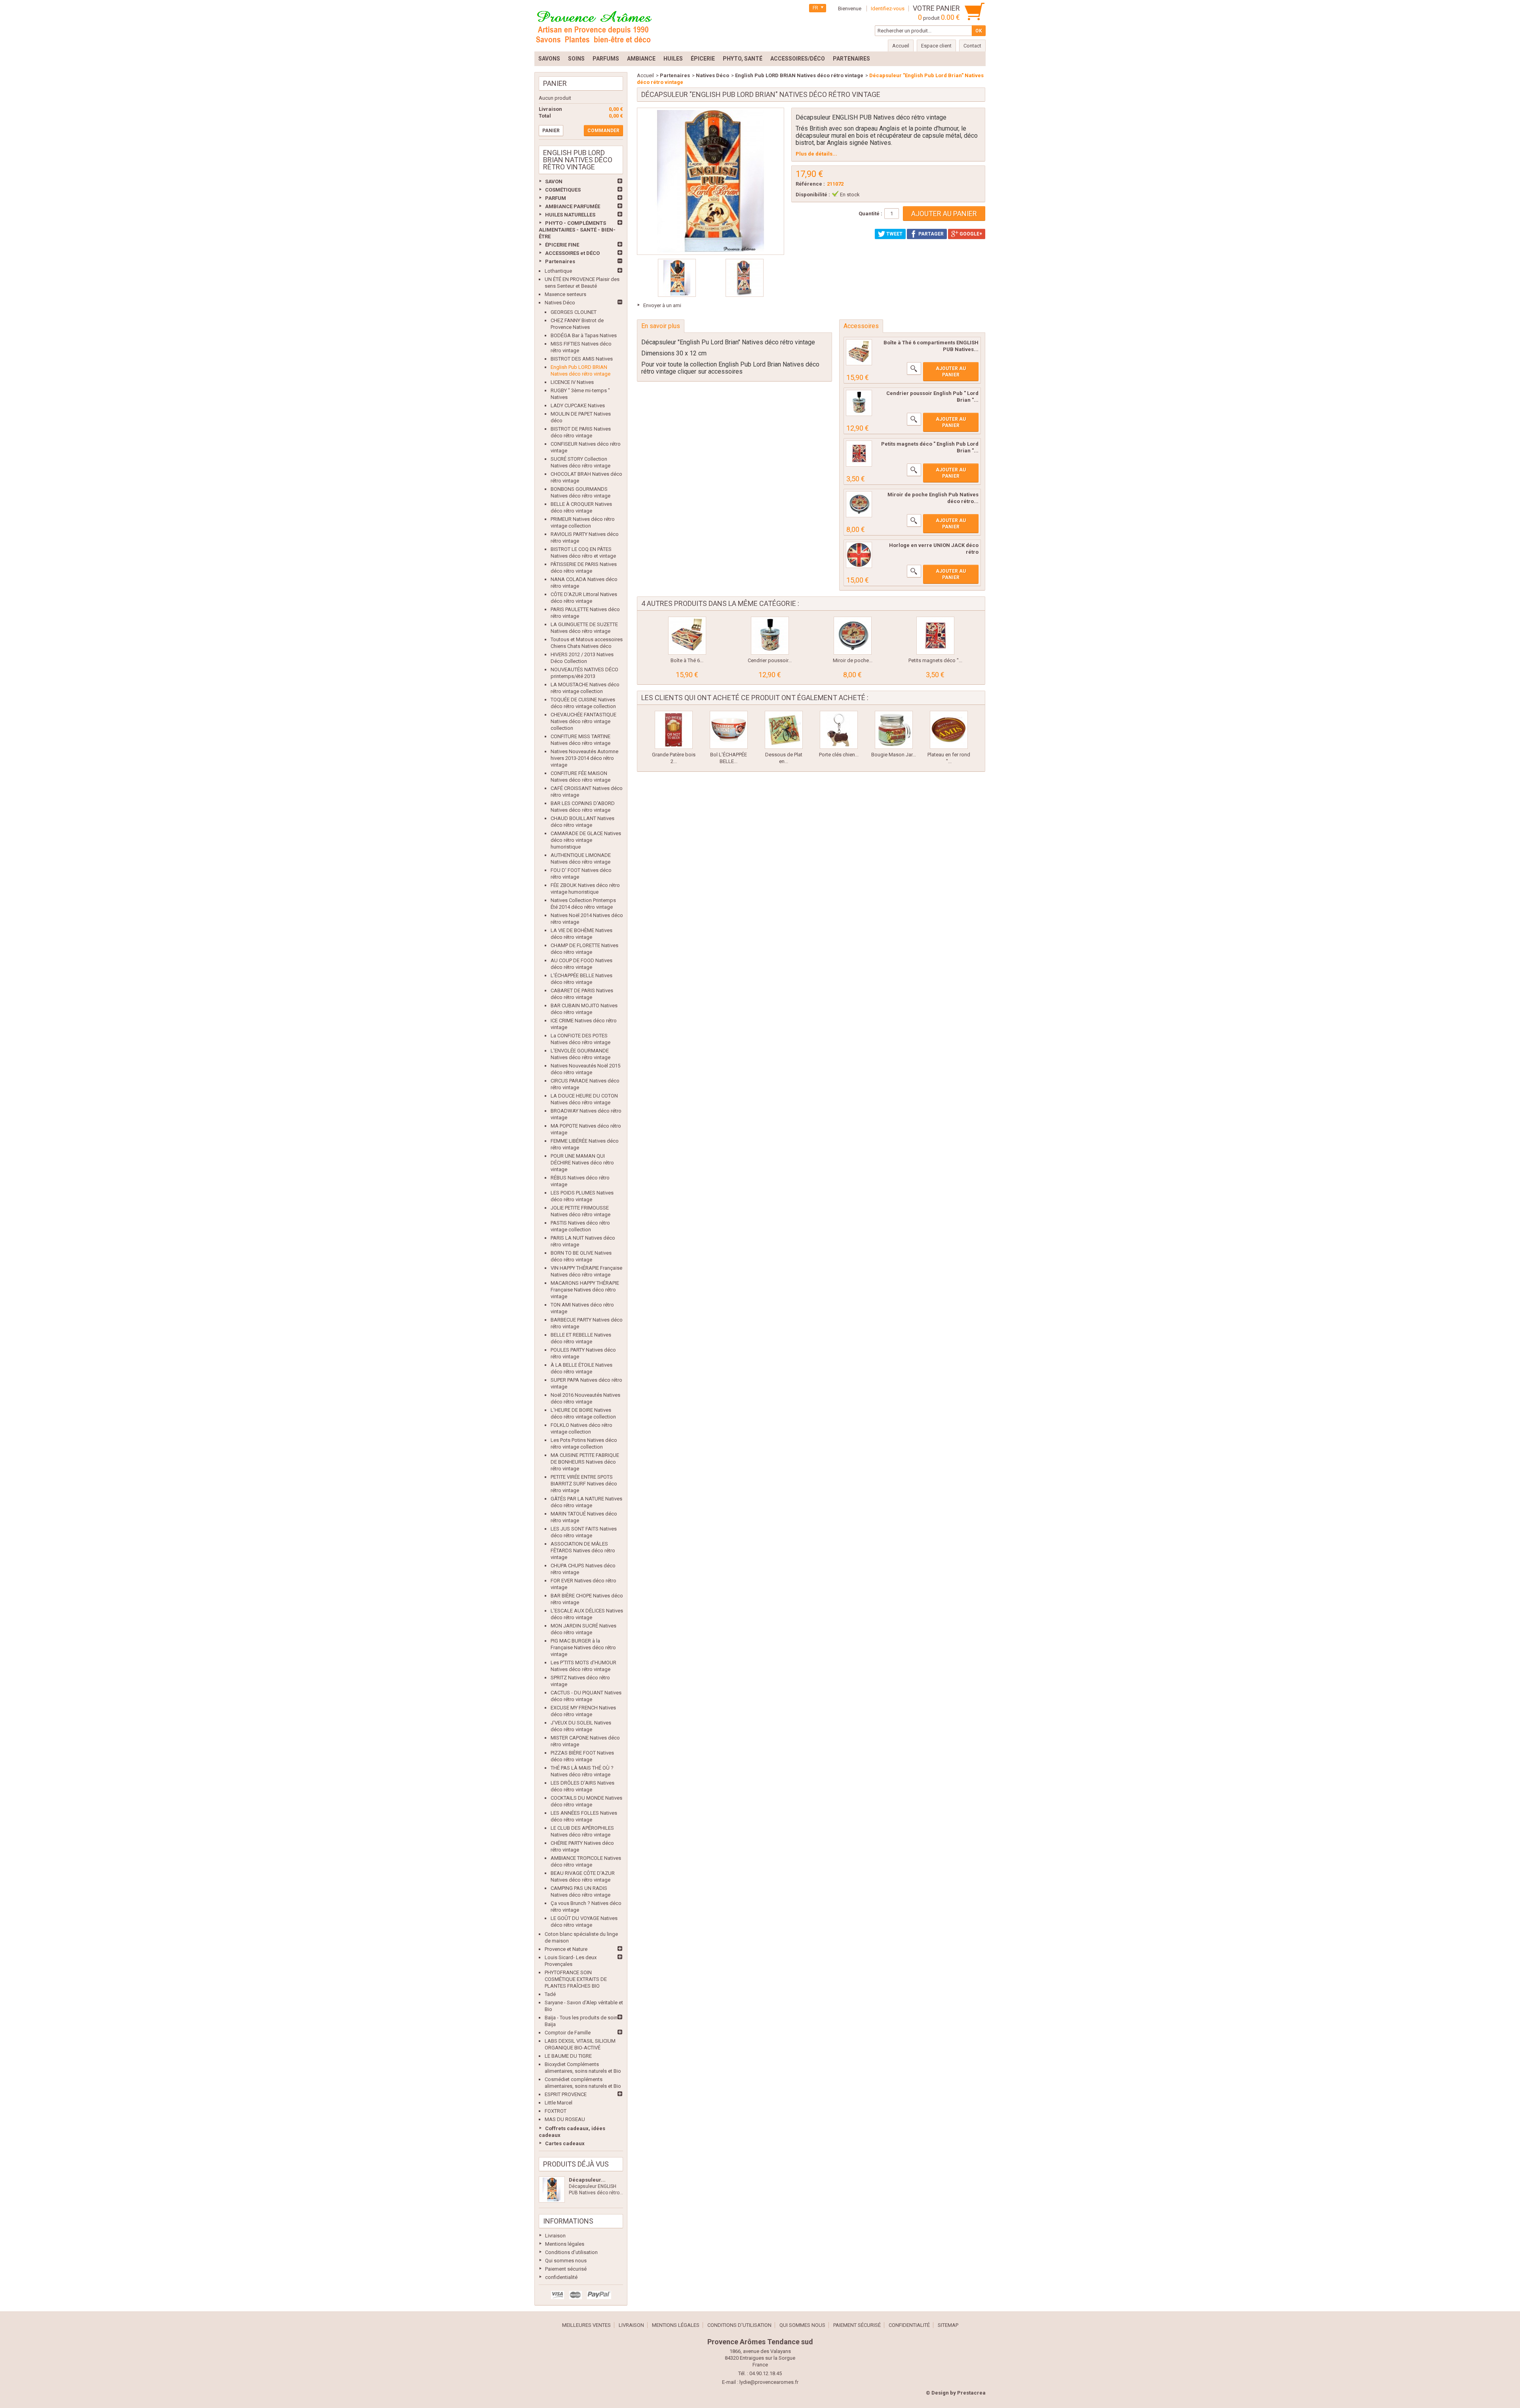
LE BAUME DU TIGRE (568, 2056)
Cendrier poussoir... (770, 660)
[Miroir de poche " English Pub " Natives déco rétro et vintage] (859, 504)
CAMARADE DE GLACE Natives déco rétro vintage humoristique (586, 840)
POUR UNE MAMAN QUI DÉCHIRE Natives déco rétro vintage (582, 1163)
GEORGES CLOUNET (574, 312)
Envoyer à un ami (662, 305)
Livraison (555, 2236)
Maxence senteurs (565, 294)
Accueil (645, 75)
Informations (568, 2221)
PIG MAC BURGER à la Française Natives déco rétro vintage (583, 1647)
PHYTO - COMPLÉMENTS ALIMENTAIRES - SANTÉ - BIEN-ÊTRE (577, 230)
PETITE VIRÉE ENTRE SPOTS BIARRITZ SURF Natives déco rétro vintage (584, 1484)
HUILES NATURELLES (570, 215)
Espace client (936, 46)
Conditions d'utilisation (571, 2252)
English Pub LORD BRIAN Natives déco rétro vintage (799, 75)
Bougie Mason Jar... (894, 755)
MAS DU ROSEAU (565, 2119)
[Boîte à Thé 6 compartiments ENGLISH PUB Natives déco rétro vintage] (687, 636)
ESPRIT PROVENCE (566, 2094)
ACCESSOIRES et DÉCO (572, 253)
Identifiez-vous (888, 9)
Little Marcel (559, 2103)
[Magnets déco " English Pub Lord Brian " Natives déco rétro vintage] (859, 454)
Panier (555, 83)
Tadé (550, 1994)
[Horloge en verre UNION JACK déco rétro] (859, 555)
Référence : (810, 184)
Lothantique (558, 271)
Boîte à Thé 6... (687, 660)
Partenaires (560, 261)
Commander (603, 131)
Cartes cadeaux (565, 2143)
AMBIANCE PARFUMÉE (573, 206)
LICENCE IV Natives (572, 382)
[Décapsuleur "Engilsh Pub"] (677, 278)
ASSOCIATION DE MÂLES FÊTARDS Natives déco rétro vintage (583, 1551)
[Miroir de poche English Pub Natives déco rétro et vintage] (853, 636)
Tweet (894, 234)
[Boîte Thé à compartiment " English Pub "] (859, 352)
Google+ (970, 234)
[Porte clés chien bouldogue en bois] (839, 730)
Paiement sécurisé (566, 2269)
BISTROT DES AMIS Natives (582, 359)
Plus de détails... (816, 154)
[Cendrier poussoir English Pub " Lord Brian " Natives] (859, 403)
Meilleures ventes (586, 2325)
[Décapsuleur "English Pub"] (745, 278)
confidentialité (561, 2277)
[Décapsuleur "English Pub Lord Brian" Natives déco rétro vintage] (552, 2190)
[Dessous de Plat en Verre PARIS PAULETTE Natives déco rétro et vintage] (784, 730)
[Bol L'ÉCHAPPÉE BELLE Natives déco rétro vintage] (729, 730)
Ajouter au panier (951, 372)
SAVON (554, 181)
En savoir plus (661, 326)
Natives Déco (560, 303)
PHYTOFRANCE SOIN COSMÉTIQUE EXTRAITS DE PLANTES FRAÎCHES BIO (576, 1979)
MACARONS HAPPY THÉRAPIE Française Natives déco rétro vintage (585, 1290)
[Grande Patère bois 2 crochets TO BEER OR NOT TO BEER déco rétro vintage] (674, 730)
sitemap (948, 2325)
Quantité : (870, 214)
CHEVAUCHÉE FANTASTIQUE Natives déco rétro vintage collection (583, 721)
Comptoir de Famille (568, 2033)
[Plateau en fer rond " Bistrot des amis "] (949, 730)
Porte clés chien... (839, 755)
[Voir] (914, 368)
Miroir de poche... (853, 660)
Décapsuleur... (587, 2180)
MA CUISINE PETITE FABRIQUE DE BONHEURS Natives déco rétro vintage (585, 1462)
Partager (930, 234)
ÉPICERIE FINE (562, 245)
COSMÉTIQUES (563, 190)
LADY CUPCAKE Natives (578, 405)
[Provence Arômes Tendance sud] (594, 26)
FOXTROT (556, 2111)
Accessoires (861, 326)
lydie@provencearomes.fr (769, 2382)
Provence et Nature (566, 1949)
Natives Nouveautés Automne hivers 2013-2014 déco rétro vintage (584, 758)
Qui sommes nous (566, 2261)
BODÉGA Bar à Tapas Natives (584, 335)
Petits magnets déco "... (935, 660)
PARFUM (556, 198)
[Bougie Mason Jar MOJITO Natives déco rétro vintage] (894, 730)
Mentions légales (565, 2244)
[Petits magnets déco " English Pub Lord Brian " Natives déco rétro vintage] (935, 636)
